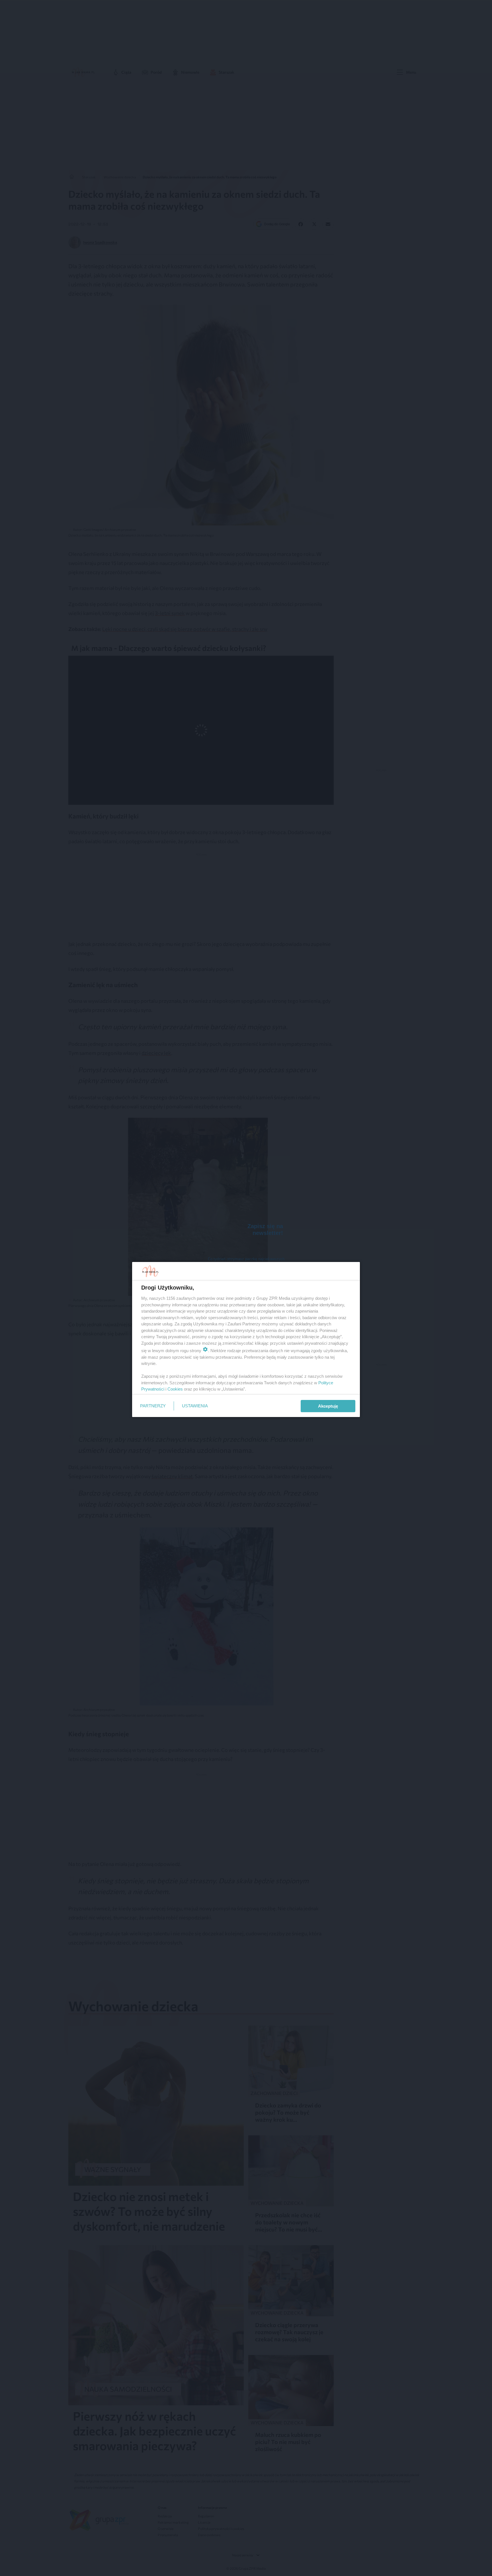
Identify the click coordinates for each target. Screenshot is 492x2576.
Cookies (175, 1389)
